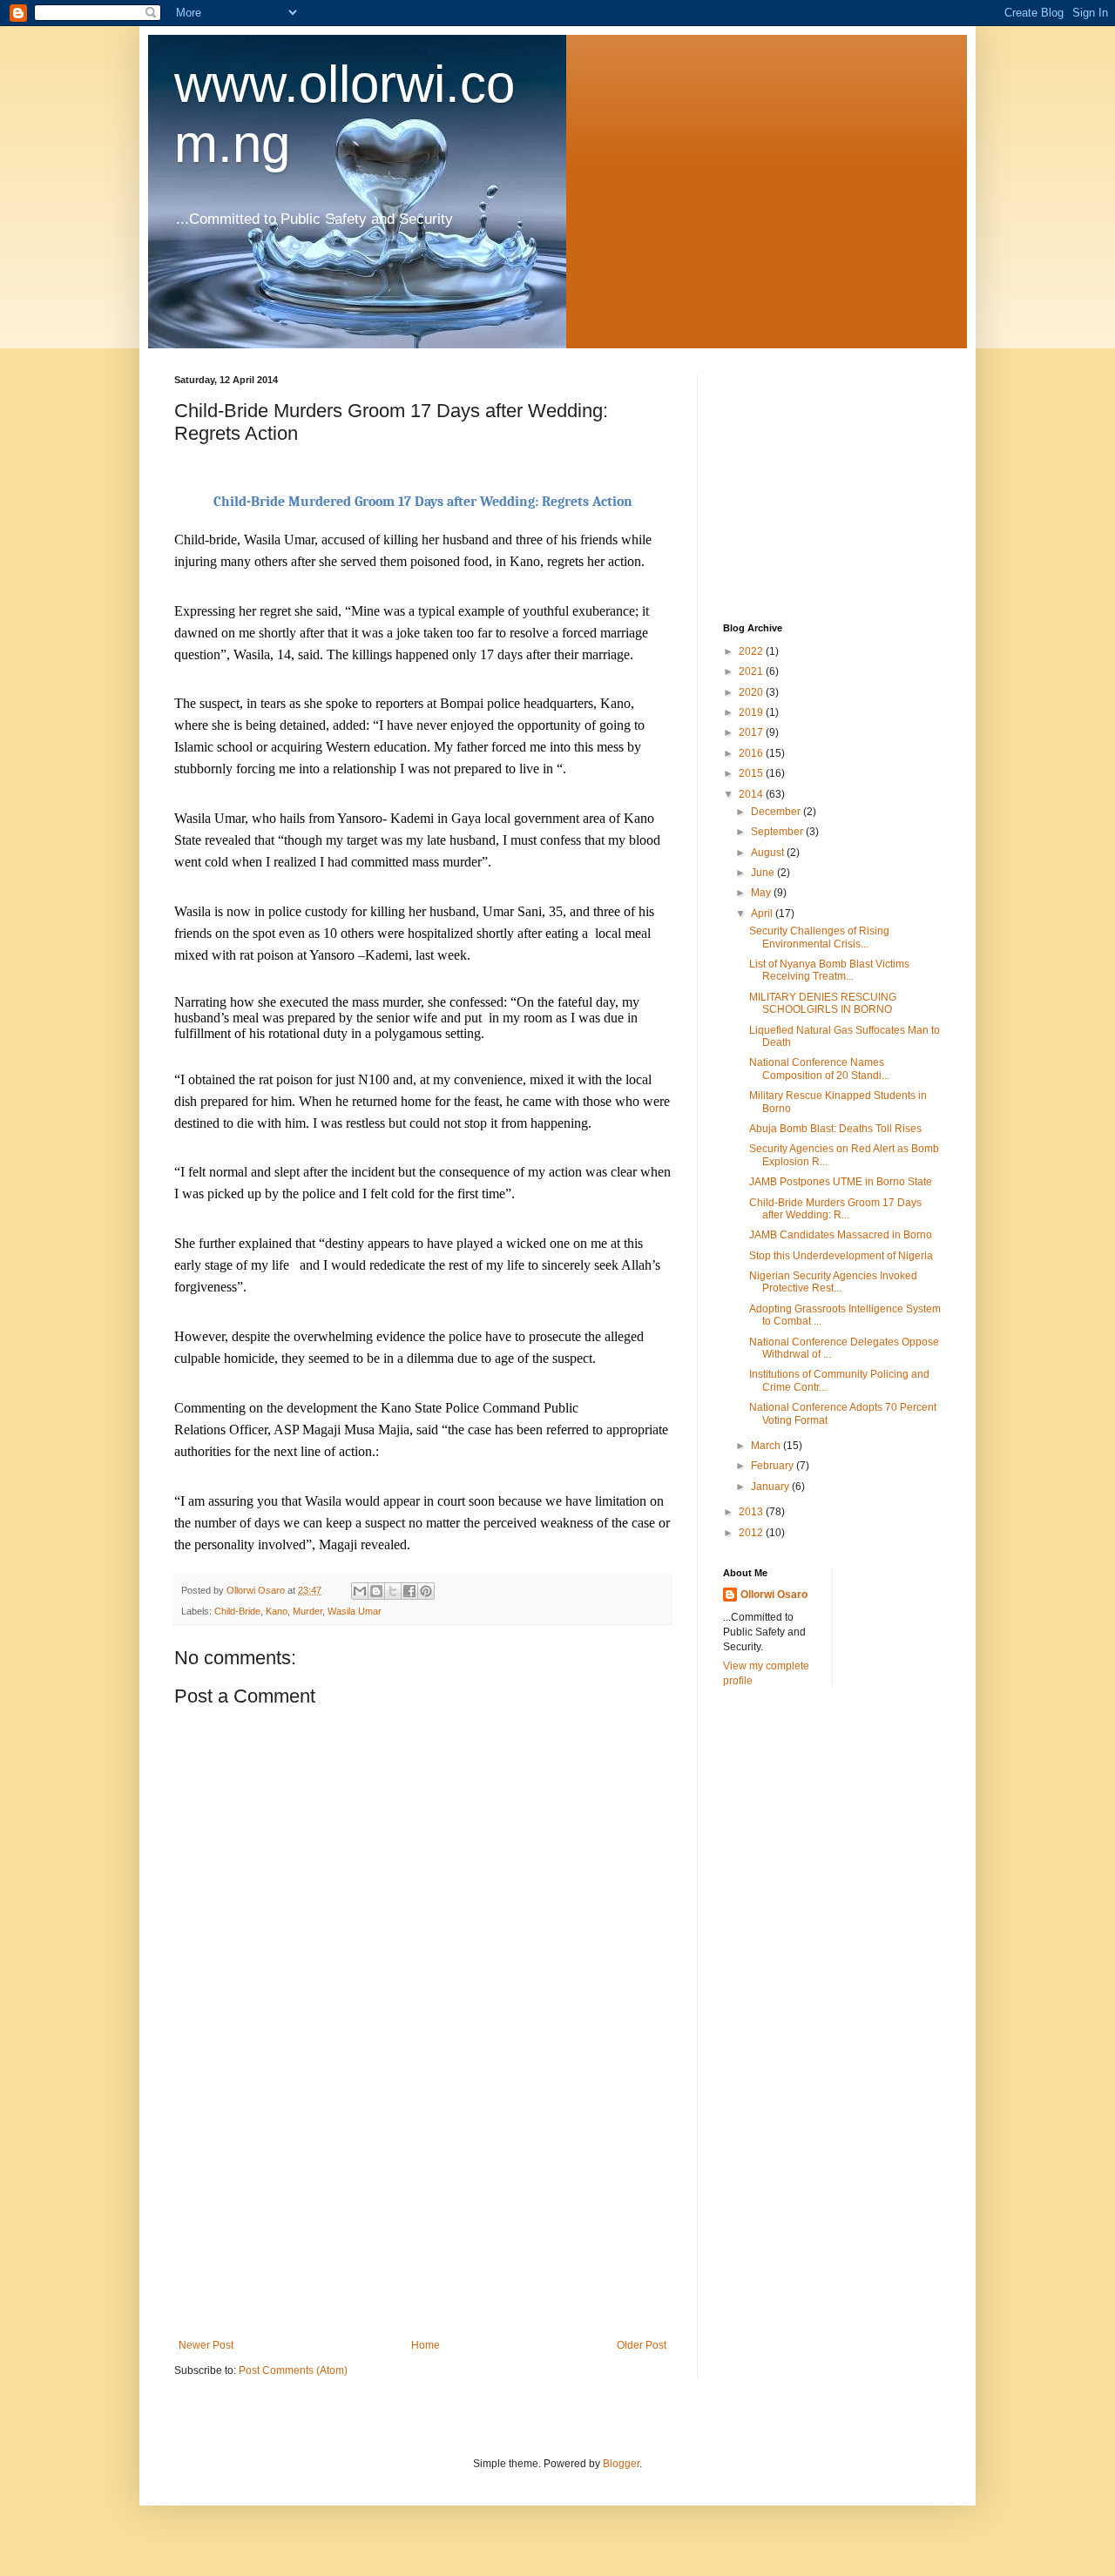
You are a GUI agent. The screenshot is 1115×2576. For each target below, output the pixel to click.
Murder (307, 1611)
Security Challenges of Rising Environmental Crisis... (819, 937)
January (771, 1487)
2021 (752, 671)
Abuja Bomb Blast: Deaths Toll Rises (835, 1129)
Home (426, 2345)
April (763, 914)
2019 (752, 712)
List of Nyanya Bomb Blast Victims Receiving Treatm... (829, 970)
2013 (752, 1512)
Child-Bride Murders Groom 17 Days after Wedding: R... (835, 1209)
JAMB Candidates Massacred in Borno (841, 1235)
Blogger (621, 2464)
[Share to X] (393, 1591)
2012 (752, 1533)
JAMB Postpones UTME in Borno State (841, 1182)
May (762, 893)
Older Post (642, 2345)
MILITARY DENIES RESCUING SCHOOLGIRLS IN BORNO (823, 1003)
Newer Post (206, 2345)
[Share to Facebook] (409, 1591)
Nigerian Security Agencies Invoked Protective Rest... (833, 1282)
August (769, 853)
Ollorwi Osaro (774, 1595)
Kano (277, 1611)
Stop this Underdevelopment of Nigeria (841, 1256)
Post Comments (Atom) (293, 2370)
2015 (752, 773)
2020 (752, 692)
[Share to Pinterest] (426, 1591)
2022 (752, 651)
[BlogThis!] (376, 1591)
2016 (752, 753)
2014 (752, 794)
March (767, 1446)
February (774, 1466)
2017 (752, 732)
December (777, 812)
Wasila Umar (355, 1611)
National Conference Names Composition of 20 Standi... (819, 1069)
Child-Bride (237, 1611)
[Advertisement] (422, 2208)
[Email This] (360, 1591)
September (778, 832)
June (764, 873)
